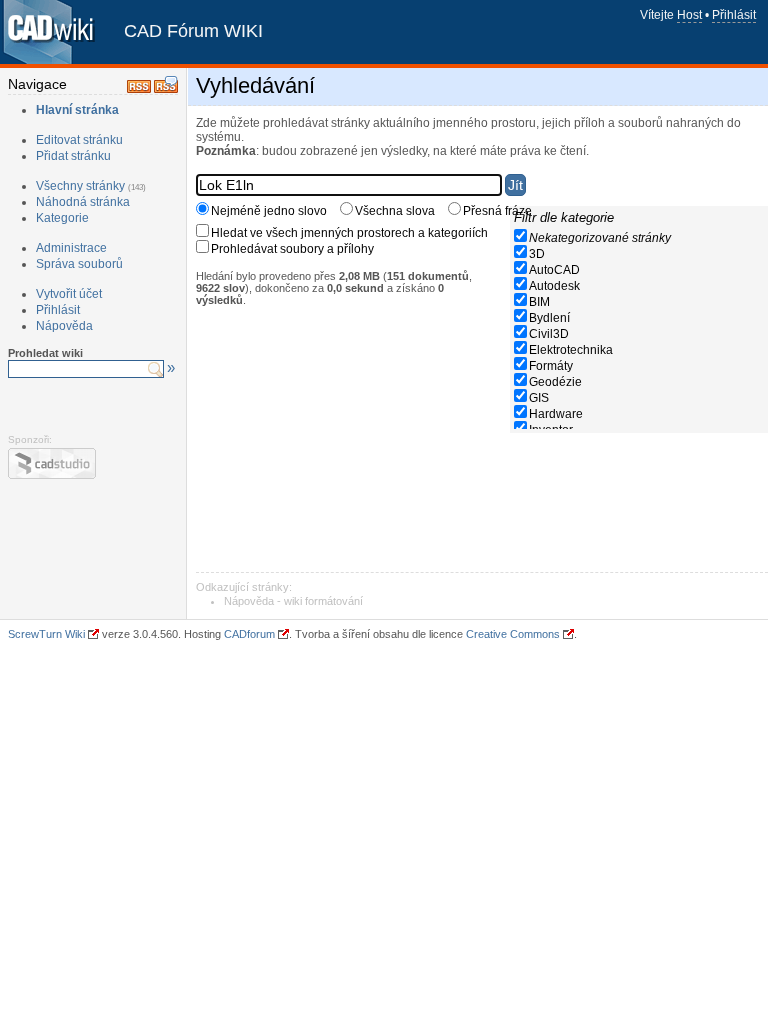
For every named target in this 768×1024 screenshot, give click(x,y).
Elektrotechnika (571, 350)
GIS (539, 398)
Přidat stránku (73, 156)
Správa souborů (79, 264)
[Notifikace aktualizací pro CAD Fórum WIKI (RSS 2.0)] (139, 89)
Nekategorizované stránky (600, 238)
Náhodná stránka (83, 202)
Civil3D (549, 334)
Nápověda (64, 326)
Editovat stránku (79, 140)
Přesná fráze (497, 211)
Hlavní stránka (77, 110)
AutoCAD (554, 270)
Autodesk (554, 286)
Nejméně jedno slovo (269, 211)
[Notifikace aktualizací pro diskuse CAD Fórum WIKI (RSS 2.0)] (166, 89)
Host (689, 15)
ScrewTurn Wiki (46, 634)
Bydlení (549, 318)
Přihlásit (734, 15)
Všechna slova (395, 211)
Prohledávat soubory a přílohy (292, 249)
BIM (539, 302)
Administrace (71, 248)
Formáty (551, 366)
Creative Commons (513, 634)
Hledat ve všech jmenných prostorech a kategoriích (349, 233)
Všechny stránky (80, 186)
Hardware (556, 414)
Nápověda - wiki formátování (293, 601)
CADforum (249, 634)
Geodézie (555, 382)
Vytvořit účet (69, 294)
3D (537, 254)
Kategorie (62, 218)
